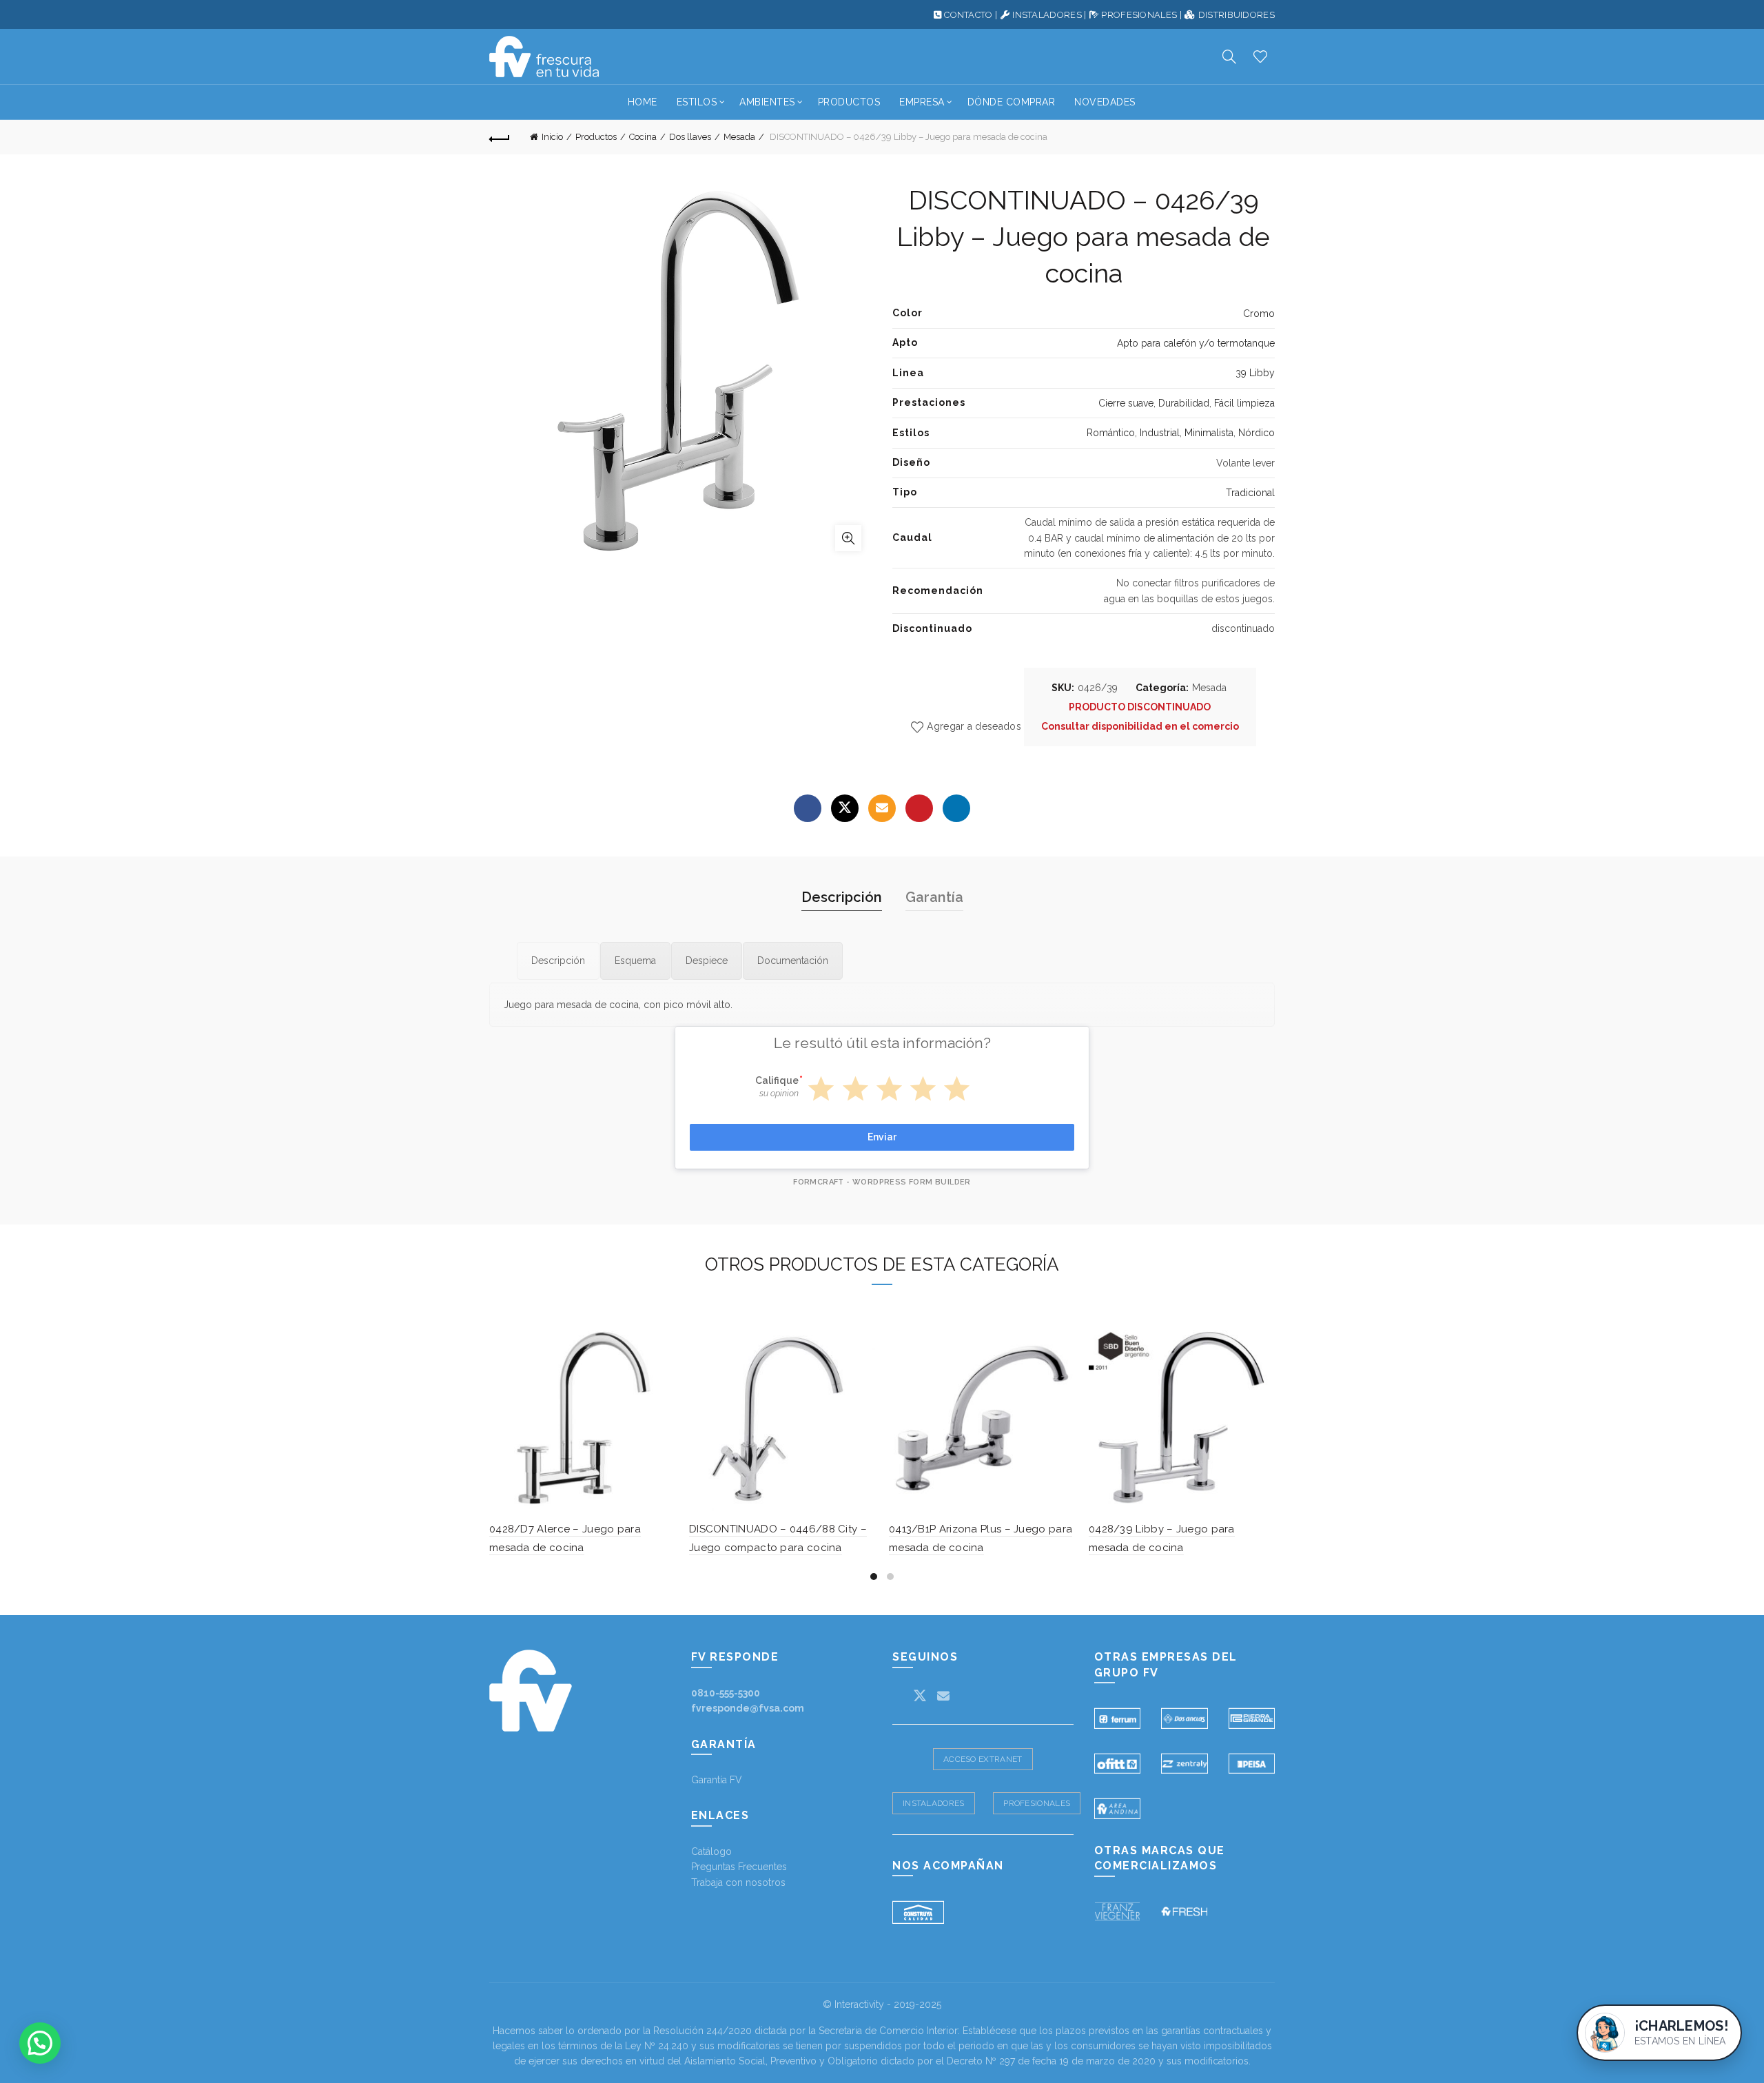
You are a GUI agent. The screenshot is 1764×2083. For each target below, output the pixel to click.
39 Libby (1255, 373)
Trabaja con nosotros (738, 1882)
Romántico (1111, 433)
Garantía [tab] (934, 897)
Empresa (922, 102)
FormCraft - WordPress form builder (882, 1182)
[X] (845, 808)
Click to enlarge (848, 538)
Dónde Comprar (1012, 102)
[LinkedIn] (956, 808)
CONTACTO (968, 15)
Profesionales (1037, 1803)
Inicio (552, 137)
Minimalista (1209, 433)
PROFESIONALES (1139, 15)
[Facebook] (808, 808)
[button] (40, 2043)
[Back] (500, 137)
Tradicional (1250, 493)
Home (643, 102)
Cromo (1259, 314)
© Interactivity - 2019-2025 (882, 2004)
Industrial (1160, 433)
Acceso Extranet (983, 1759)
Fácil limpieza (1244, 403)
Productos (849, 102)
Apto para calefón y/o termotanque (1196, 343)
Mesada (739, 137)
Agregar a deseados (974, 726)
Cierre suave (1126, 403)
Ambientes (767, 102)
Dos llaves (690, 137)
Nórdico (1257, 433)
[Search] (1229, 57)
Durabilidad (1184, 403)
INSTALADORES (1047, 15)
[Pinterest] (919, 808)
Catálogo (711, 1851)
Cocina (643, 137)
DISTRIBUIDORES (1237, 15)
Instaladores (934, 1803)
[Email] (882, 808)
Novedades (1105, 102)
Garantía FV (717, 1780)
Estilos (697, 102)
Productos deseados (1260, 57)
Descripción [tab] (842, 897)
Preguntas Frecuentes (739, 1867)
